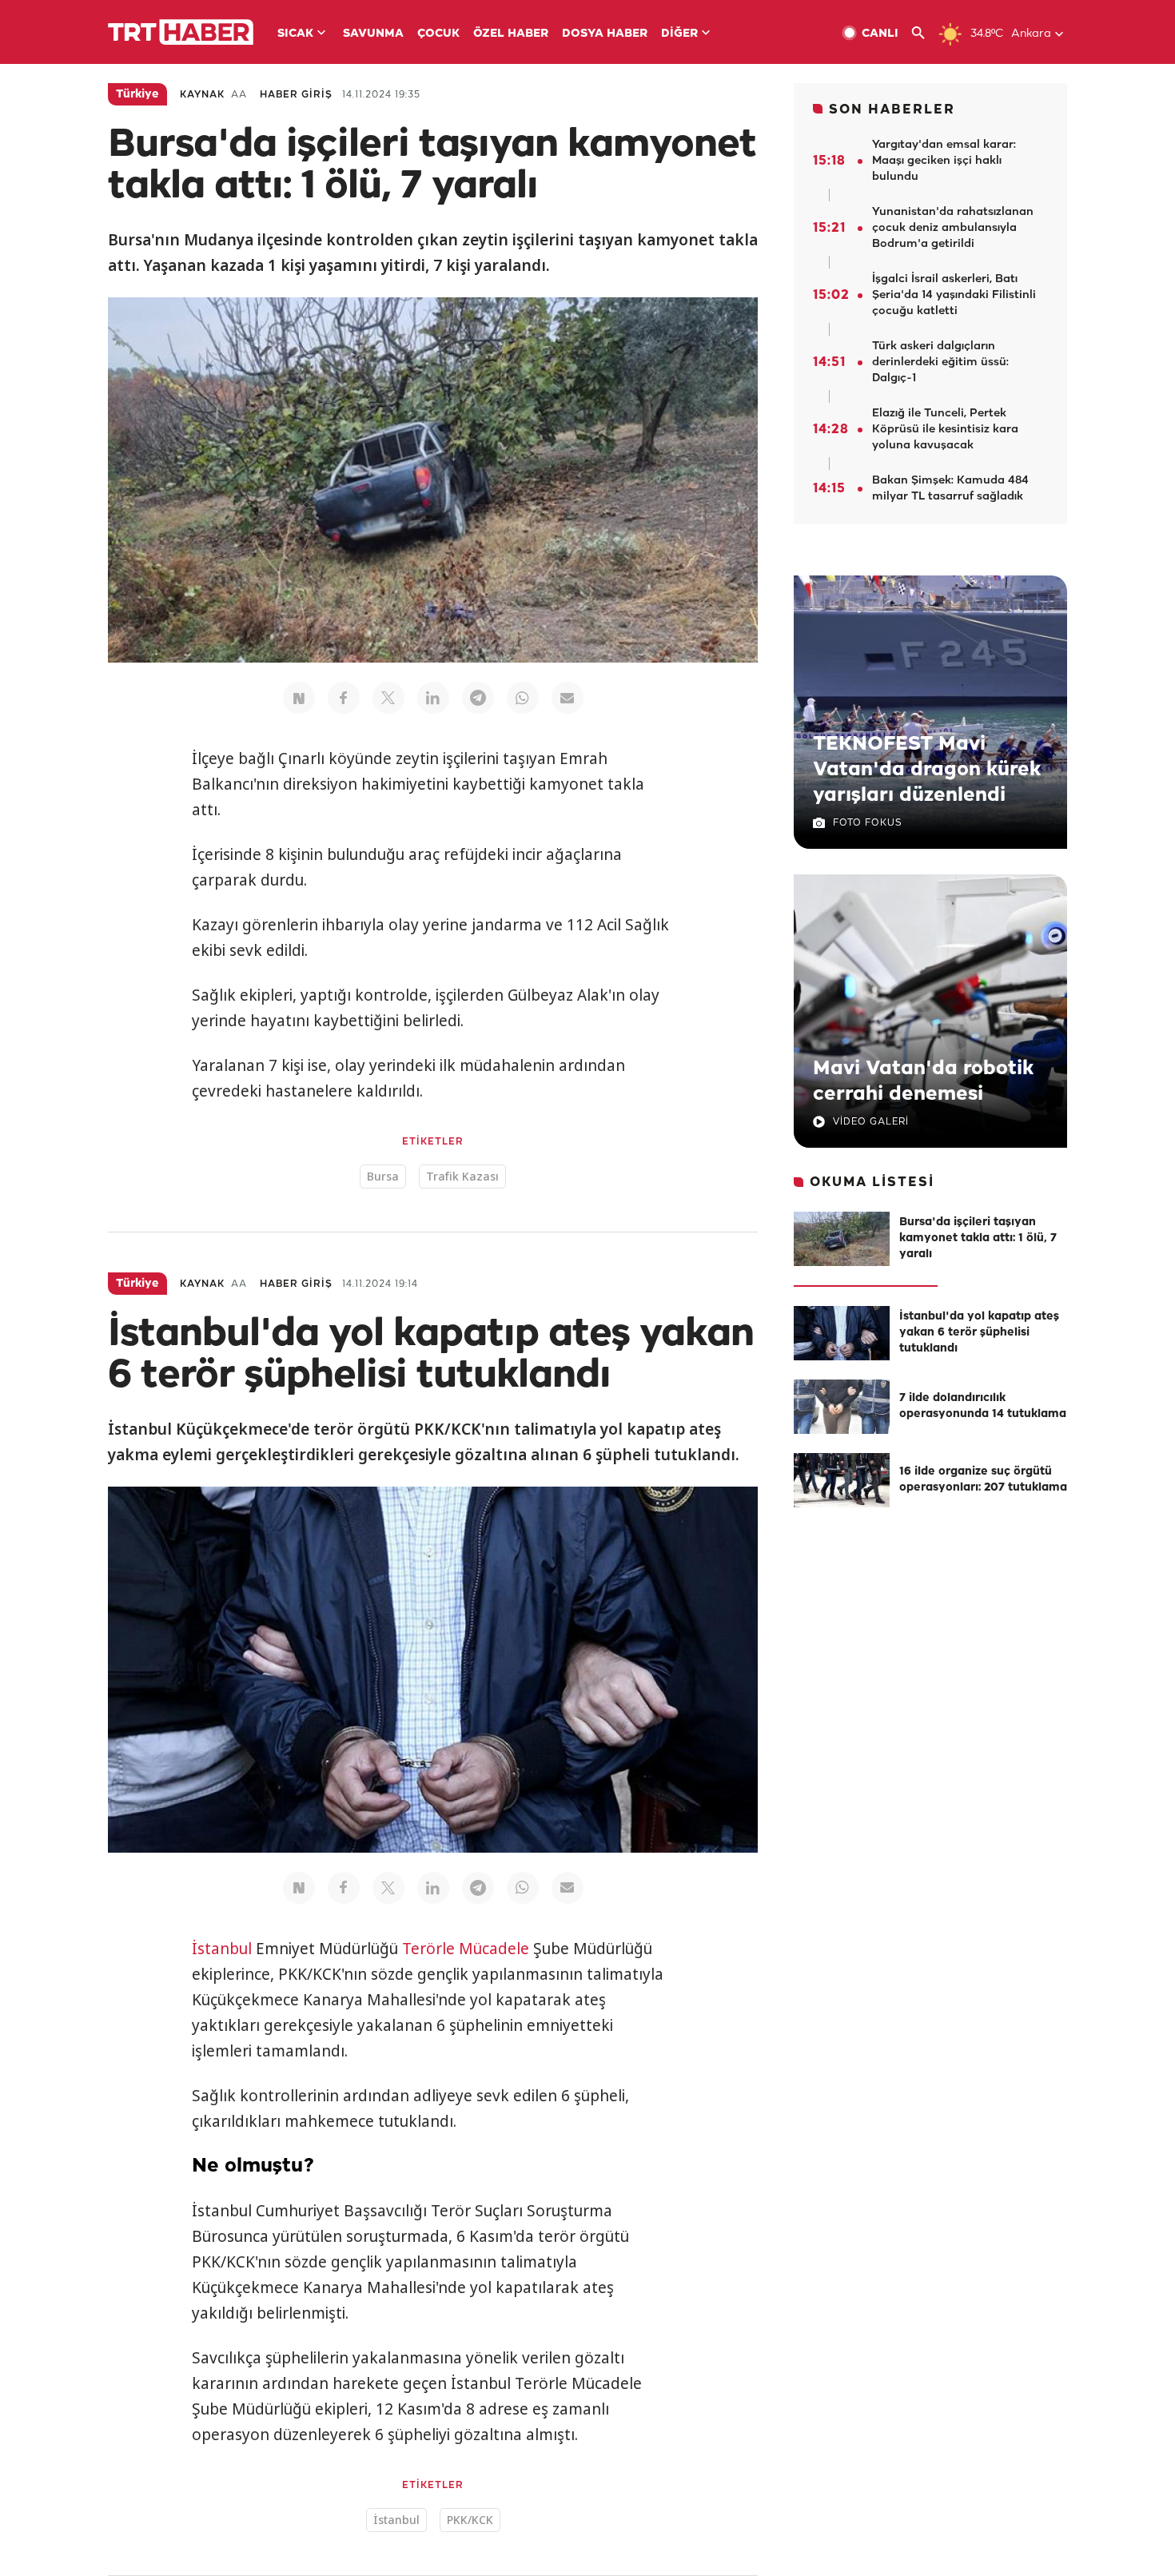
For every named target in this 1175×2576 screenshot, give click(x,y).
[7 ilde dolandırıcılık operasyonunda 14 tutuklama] (842, 1407)
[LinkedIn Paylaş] (433, 698)
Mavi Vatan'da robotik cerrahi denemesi (923, 1081)
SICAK (295, 34)
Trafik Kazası (462, 1176)
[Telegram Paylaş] (478, 698)
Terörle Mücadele (466, 1949)
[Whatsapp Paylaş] (523, 698)
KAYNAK (202, 95)
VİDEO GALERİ (871, 1122)
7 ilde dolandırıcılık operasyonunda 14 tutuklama (983, 1406)
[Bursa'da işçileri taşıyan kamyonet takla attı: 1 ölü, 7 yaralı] (842, 1239)
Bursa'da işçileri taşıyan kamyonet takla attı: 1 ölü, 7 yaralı (978, 1238)
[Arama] (924, 33)
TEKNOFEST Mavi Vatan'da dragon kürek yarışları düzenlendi (927, 770)
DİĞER (679, 34)
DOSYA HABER (605, 34)
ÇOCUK (438, 34)
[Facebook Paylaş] (344, 698)
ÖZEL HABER (511, 34)
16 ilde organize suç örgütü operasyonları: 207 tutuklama (983, 1480)
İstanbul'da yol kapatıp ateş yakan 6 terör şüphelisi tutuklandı (979, 1333)
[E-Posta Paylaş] (568, 698)
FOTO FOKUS (867, 823)
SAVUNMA (373, 34)
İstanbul (222, 1949)
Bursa (383, 1176)
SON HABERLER (892, 110)
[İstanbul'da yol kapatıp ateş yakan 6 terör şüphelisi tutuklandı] (842, 1333)
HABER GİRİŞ (296, 95)
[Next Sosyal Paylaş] (299, 698)
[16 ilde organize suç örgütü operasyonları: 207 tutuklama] (842, 1480)
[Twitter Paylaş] (388, 698)
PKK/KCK (470, 2520)
